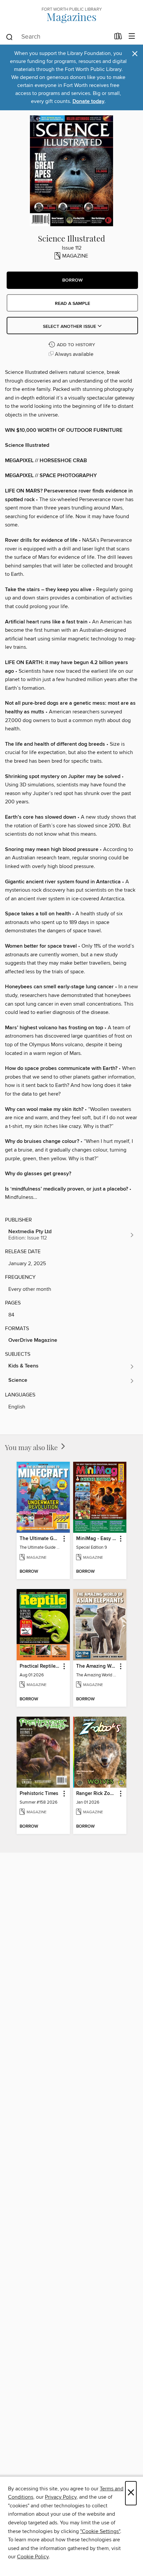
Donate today (88, 101)
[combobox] (58, 37)
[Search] (9, 37)
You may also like (32, 1447)
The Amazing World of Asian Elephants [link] (97, 1666)
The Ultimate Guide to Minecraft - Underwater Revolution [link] (40, 1539)
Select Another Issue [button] (70, 327)
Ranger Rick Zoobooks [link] (97, 1794)
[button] (72, 280)
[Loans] (118, 38)
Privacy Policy (61, 2497)
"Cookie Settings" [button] (100, 2531)
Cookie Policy (33, 2557)
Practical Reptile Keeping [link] (40, 1666)
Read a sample (72, 304)
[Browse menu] (132, 36)
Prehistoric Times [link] (39, 1794)
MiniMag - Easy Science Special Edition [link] (97, 1539)
